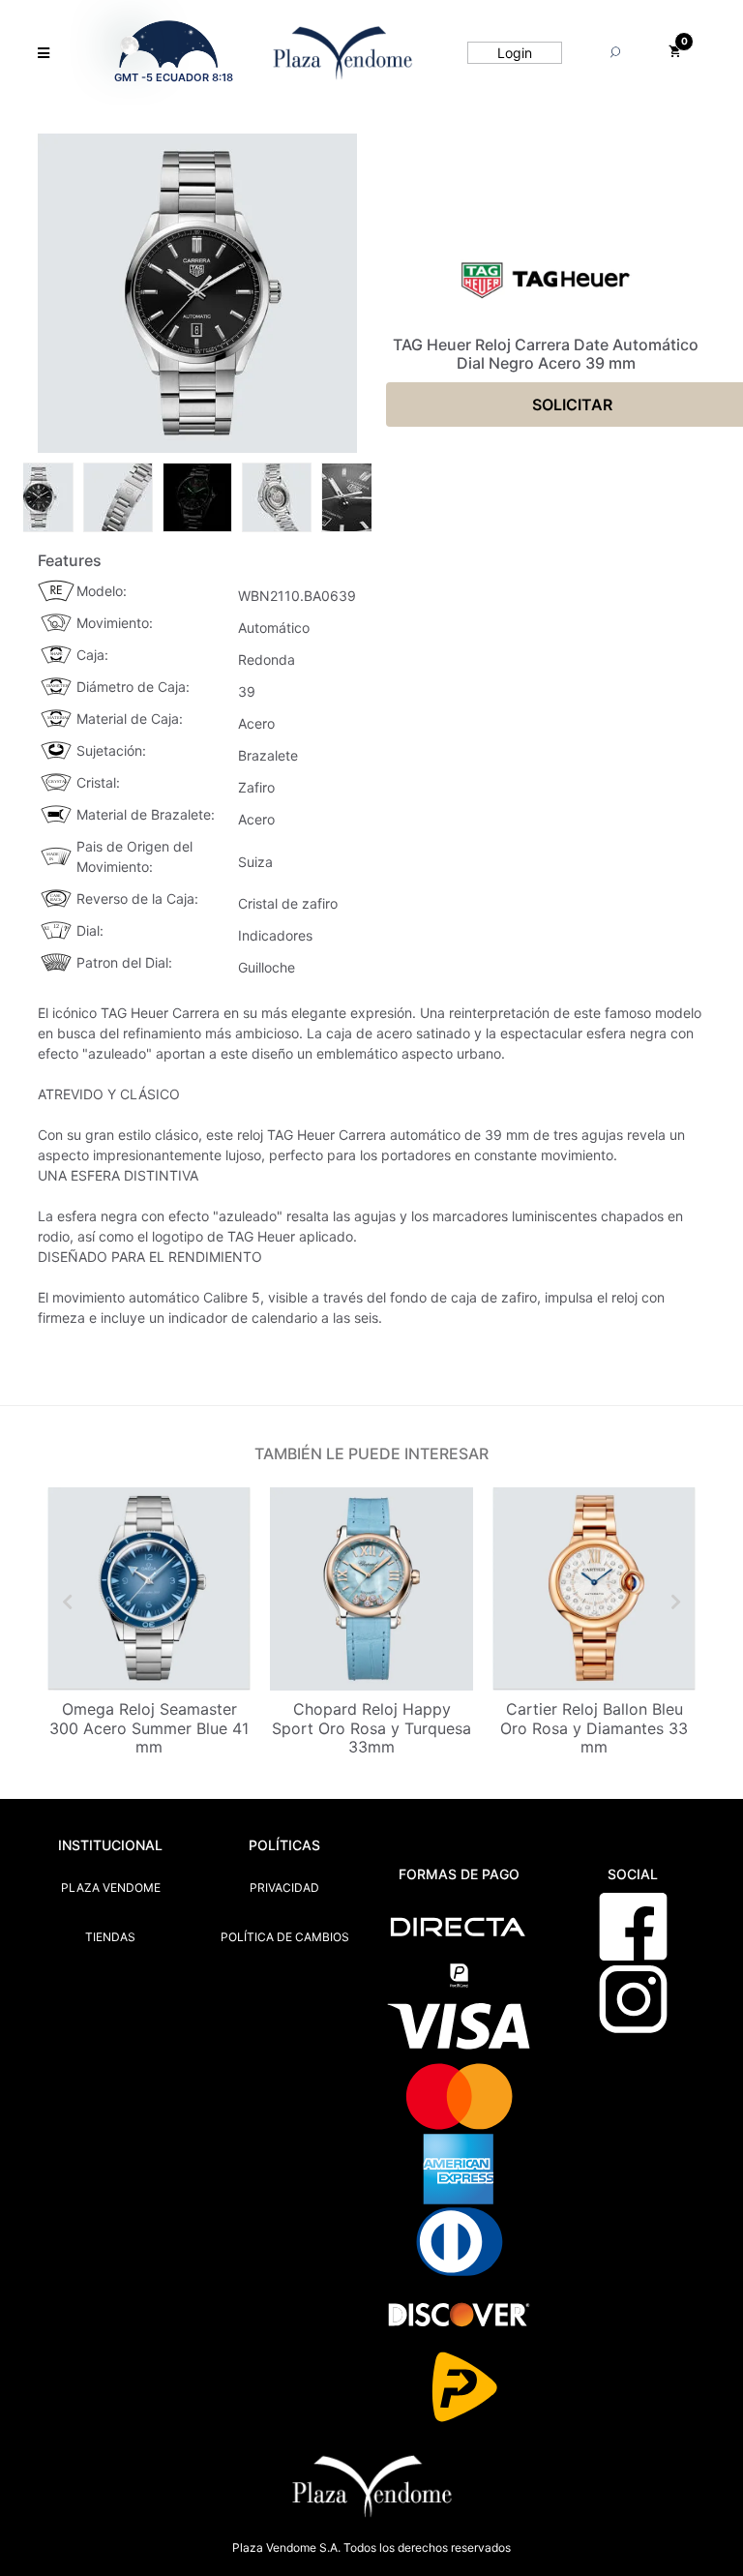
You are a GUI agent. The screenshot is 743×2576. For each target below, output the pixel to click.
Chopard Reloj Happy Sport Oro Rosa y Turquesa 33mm (371, 1727)
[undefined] (197, 293)
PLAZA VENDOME (111, 1887)
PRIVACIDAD (284, 1887)
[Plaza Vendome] (342, 53)
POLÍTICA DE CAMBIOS (285, 1937)
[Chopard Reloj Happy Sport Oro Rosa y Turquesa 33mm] (371, 1589)
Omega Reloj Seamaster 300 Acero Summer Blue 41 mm (149, 1727)
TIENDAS (110, 1937)
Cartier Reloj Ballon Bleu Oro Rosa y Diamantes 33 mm (594, 1727)
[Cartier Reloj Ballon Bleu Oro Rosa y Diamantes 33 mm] (594, 1589)
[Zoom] (39, 496)
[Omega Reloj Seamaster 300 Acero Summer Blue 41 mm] (149, 1589)
